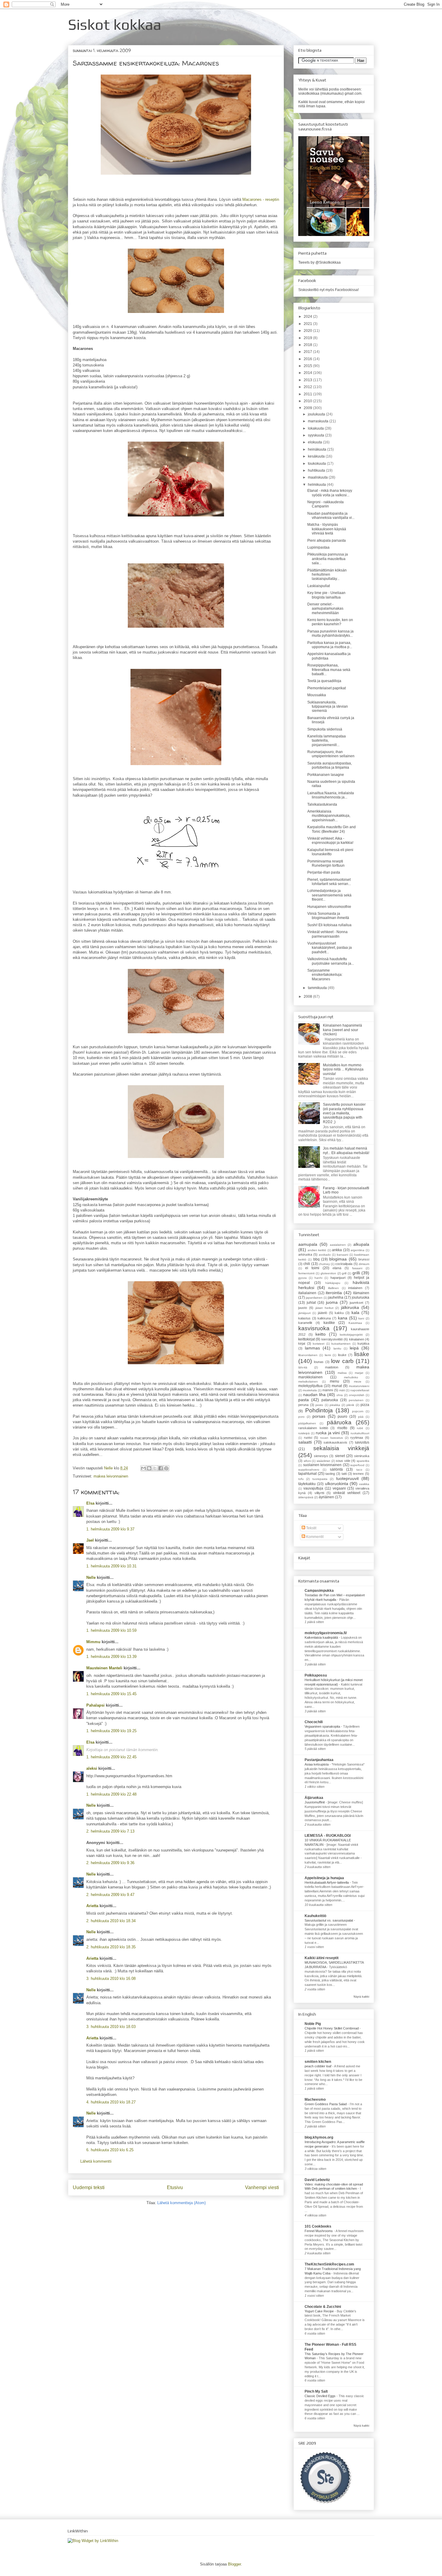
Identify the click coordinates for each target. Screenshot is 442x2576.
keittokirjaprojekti (351, 1335)
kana (343, 1318)
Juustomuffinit (315, 1802)
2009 (308, 408)
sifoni (307, 1461)
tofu (301, 1479)
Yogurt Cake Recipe (320, 2311)
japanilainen (314, 1298)
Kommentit (314, 1537)
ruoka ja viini (328, 1433)
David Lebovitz (317, 2180)
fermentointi (306, 1273)
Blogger (234, 2564)
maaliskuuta (318, 477)
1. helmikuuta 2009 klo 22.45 (111, 1757)
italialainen (307, 1293)
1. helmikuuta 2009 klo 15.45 (111, 1694)
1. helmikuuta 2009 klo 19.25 (111, 1731)
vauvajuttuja (313, 1488)
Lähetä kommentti (96, 2161)
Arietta (92, 1906)
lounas (319, 1362)
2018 (308, 345)
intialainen (355, 1288)
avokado (325, 1255)
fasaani (357, 1268)
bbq (316, 1259)
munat (337, 1386)
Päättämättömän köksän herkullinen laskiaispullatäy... (327, 575)
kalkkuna (324, 1318)
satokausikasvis (335, 1442)
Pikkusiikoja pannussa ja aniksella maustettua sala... (328, 559)
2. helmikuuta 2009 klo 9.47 (110, 1895)
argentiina (358, 1250)
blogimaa (338, 1259)
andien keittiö (317, 1250)
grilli (356, 1273)
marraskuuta (319, 421)
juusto (303, 1308)
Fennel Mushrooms (319, 2231)
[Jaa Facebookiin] (161, 1468)
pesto (319, 1405)
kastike (329, 1323)
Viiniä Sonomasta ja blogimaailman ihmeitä (328, 916)
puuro (342, 1417)
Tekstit (311, 1528)
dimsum (364, 1264)
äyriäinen (326, 1497)
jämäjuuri (304, 1313)
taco (359, 1470)
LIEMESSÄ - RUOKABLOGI (328, 1836)
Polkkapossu (316, 1675)
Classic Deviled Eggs (321, 2396)
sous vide (343, 1461)
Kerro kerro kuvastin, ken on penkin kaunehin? (330, 622)
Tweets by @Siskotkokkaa (319, 262)
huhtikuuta (317, 470)
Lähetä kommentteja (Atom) (181, 2203)
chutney (324, 1264)
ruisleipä (304, 1433)
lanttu (337, 1348)
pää (361, 1417)
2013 (308, 380)
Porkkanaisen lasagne (326, 775)
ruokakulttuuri (360, 1433)
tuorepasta (320, 1479)
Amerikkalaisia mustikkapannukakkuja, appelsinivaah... (329, 816)
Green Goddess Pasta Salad (326, 2104)
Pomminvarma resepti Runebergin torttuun (326, 863)
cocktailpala (344, 1264)
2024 (308, 317)
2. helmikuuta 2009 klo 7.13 (110, 1831)
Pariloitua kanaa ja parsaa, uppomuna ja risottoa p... (330, 645)
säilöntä (336, 1469)
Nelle (109, 1468)
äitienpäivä (306, 1497)
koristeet (319, 1344)
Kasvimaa (355, 1323)
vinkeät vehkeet (347, 1493)
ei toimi (312, 1268)
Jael (90, 1540)
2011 (308, 394)
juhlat (311, 1303)
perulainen (356, 1400)
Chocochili (314, 1722)
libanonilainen (308, 1355)
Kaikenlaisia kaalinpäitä (322, 1637)
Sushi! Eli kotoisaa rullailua (329, 925)
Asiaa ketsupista (317, 1764)
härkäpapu (333, 1283)
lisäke (362, 1354)
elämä (337, 1268)
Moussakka (317, 695)
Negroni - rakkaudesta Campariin (325, 504)
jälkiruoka (350, 1307)
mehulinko (351, 1377)
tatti (344, 1474)
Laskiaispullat (319, 586)
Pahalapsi (95, 1705)
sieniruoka (362, 1456)
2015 (308, 366)
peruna (303, 1405)
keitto (321, 1334)
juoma (332, 1302)
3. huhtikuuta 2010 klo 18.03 (111, 2027)
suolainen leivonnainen (322, 1465)
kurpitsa (363, 1343)
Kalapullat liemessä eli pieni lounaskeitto (330, 852)
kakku (339, 1313)
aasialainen (338, 1245)
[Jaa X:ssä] (155, 1468)
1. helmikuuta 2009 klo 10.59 (111, 1630)
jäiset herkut (324, 1308)
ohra (340, 1395)
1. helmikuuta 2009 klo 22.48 (111, 1794)
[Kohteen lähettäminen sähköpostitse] (143, 1468)
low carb (342, 1361)
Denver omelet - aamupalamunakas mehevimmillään (325, 609)
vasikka (364, 1484)
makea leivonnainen (111, 1476)
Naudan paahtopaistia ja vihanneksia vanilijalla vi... (331, 516)
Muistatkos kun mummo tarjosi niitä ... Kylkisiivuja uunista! (343, 1069)
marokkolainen (310, 1377)
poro (301, 1417)
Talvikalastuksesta (322, 804)
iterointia (334, 1293)
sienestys (321, 1456)
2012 (308, 387)
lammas (312, 1348)
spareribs (363, 1461)
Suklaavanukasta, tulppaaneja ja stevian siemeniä (328, 707)
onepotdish (357, 1395)
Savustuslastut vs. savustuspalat (329, 1920)
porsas (319, 1416)
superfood (357, 1465)
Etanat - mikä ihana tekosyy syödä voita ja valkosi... (330, 493)
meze (358, 1381)
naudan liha (314, 1395)
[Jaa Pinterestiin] (166, 1468)
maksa (342, 1373)
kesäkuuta (317, 456)
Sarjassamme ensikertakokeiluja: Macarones (325, 975)
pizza (365, 1405)
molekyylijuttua (310, 1386)
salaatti (305, 1442)
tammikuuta (318, 988)
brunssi (364, 1259)
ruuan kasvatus (331, 1438)
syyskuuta (316, 435)
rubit (360, 1428)
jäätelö (322, 1313)
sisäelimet (323, 1461)
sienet (340, 1456)
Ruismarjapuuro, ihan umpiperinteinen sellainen (331, 754)
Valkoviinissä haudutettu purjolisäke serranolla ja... (331, 961)
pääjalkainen (307, 1423)
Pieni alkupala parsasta (327, 541)
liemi (328, 1355)
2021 (308, 324)
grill (344, 1273)
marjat (359, 1373)
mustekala (310, 1390)
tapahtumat (307, 1474)
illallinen (333, 1288)
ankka (337, 1250)
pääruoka (339, 1422)
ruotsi (308, 1438)
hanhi (318, 1278)
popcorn (358, 1411)
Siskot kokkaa (115, 24)
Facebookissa (346, 290)
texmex (358, 1474)
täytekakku (307, 1484)
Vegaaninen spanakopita (323, 1726)
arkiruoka (305, 1254)
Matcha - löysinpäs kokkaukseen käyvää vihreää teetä (327, 529)
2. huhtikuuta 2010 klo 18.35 (111, 1947)
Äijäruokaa (314, 1798)
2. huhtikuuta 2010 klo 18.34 (111, 1921)
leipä (354, 1348)
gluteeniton (328, 1273)
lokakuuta (316, 428)
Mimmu (93, 1642)
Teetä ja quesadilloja (324, 681)
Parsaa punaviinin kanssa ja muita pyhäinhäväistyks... (330, 633)
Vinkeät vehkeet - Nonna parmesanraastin (327, 934)
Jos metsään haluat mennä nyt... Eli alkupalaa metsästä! (346, 1150)
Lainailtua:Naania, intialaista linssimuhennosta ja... (331, 795)
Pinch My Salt (316, 2391)
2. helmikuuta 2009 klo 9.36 (110, 1863)
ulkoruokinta (337, 1484)
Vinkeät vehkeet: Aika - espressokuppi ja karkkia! (330, 841)
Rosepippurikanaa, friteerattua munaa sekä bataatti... (329, 670)
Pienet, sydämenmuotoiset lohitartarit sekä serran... (329, 882)
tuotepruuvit (347, 1478)
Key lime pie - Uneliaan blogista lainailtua (326, 595)
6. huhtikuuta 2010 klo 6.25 (110, 2150)
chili (307, 1264)
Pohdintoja (319, 1410)
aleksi (92, 1768)
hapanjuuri (338, 1278)
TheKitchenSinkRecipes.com (329, 2264)
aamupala (308, 1244)
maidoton (332, 1367)
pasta (304, 1400)
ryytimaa (357, 1438)
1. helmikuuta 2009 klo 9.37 (110, 1529)
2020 (308, 331)
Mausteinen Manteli (104, 1668)
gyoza (302, 1278)
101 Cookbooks (318, 2226)
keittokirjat (307, 1339)
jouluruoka (361, 1297)
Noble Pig (313, 2024)
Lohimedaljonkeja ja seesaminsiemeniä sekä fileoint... (329, 895)
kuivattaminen (341, 1344)
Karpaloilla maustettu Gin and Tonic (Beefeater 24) (331, 829)
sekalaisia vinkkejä (341, 1448)
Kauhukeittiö (315, 1916)
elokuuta (315, 442)
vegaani (339, 1488)
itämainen (361, 1293)
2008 (308, 997)
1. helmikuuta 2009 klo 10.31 (111, 1566)
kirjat (302, 1343)
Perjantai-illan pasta (324, 872)
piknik (350, 1405)
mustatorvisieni (359, 1386)
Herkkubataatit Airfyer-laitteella (327, 1882)
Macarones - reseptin (261, 199)
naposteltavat (360, 1390)
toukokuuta (317, 464)
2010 (308, 401)
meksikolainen (308, 1381)
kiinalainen (357, 1339)
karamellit (305, 1323)
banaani (342, 1255)
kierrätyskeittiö (332, 1339)
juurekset (356, 1303)
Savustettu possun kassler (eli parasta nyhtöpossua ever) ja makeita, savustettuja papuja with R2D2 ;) (344, 1113)
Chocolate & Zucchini (323, 2307)
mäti (342, 1390)
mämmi (328, 1390)
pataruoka (330, 1400)
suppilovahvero (309, 1470)
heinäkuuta (318, 449)
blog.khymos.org (319, 2137)
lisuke (342, 1355)
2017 (308, 352)
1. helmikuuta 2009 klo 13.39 (111, 1657)
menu (335, 1381)
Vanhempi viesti (262, 2187)
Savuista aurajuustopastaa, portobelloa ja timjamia (330, 765)
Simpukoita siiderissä (325, 729)
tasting (330, 1474)
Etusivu (175, 2187)
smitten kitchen (318, 2062)
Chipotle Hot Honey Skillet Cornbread (332, 2028)
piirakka (335, 1405)
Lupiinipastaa (318, 547)
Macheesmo (315, 2100)
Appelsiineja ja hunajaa (324, 1878)
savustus (362, 1442)
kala (355, 1313)
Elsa (90, 1503)
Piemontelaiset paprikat (327, 688)
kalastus (304, 1318)
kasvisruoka (314, 1328)
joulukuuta (317, 414)
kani (361, 1318)
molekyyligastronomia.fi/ (326, 1633)
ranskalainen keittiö (313, 1428)
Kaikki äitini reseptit (322, 1958)
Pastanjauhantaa (319, 1760)
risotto (342, 1428)
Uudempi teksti (89, 2187)
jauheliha (336, 1297)
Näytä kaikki (361, 1997)
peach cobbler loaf (318, 2066)
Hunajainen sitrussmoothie (329, 907)
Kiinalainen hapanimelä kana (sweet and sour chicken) (342, 1030)
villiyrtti (319, 1493)
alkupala (361, 1244)
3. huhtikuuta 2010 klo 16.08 (111, 1979)
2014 (308, 373)
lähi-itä (303, 1367)
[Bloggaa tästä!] (149, 1468)
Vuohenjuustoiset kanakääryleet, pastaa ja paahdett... (330, 948)
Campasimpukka (319, 1591)
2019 (308, 338)
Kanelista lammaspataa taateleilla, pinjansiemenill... (327, 741)
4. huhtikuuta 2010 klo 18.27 (111, 2102)
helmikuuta (317, 485)
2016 (308, 359)
